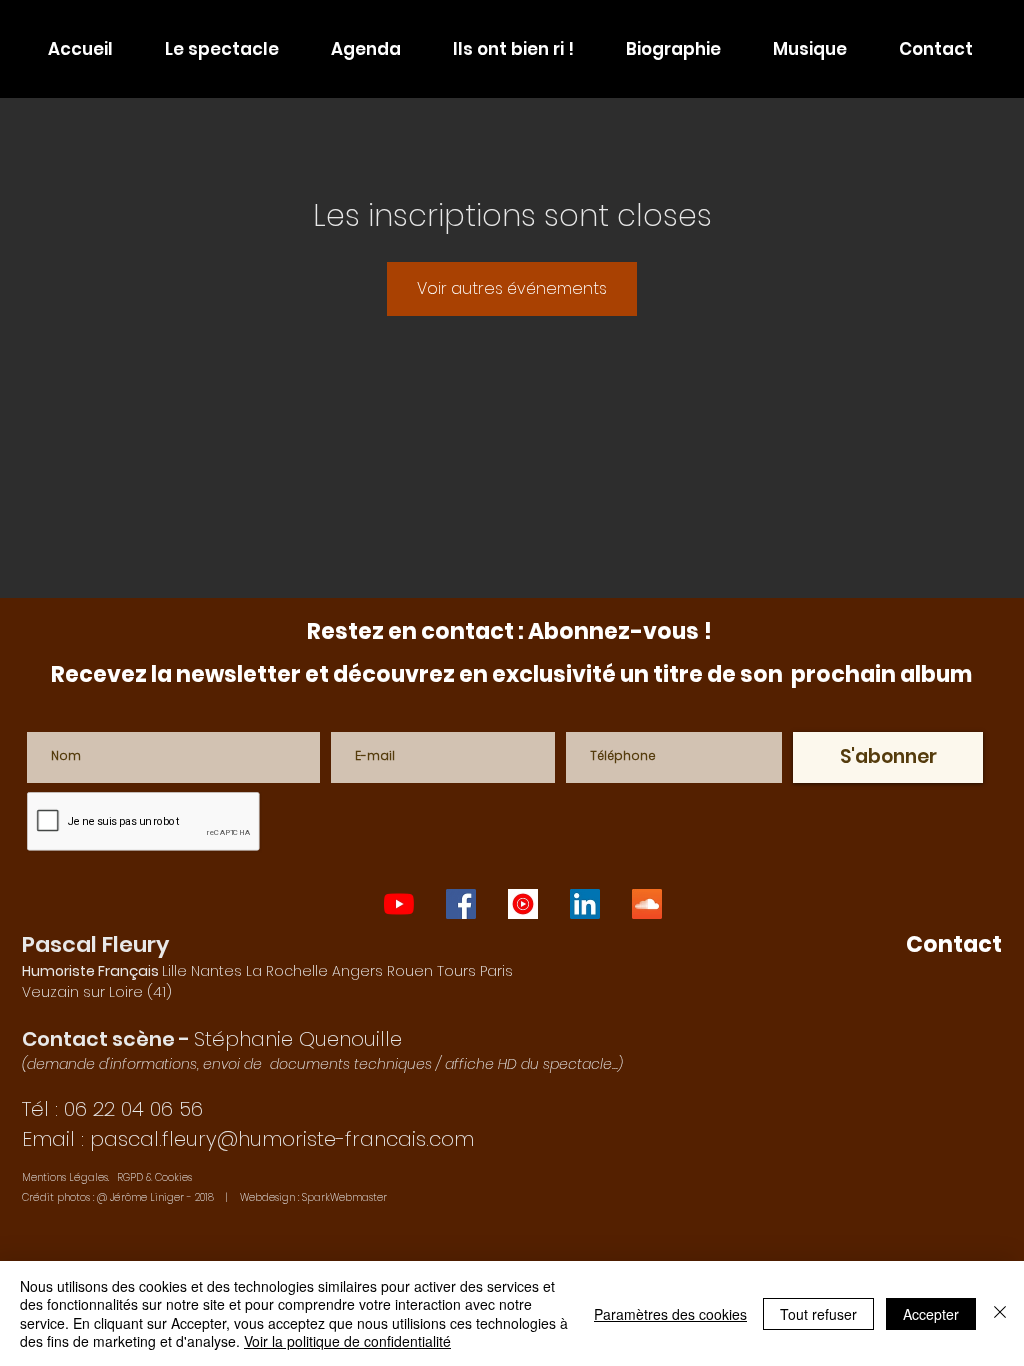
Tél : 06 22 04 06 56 (112, 1109)
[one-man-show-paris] (461, 904)
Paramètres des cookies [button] (670, 1314)
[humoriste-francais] (647, 904)
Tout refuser (818, 1314)
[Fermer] (1000, 1313)
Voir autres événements (512, 288)
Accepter (931, 1314)
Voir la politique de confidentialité (347, 1341)
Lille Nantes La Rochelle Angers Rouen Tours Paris (267, 971)
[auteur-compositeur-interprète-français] (523, 904)
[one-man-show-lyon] (399, 904)
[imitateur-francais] (585, 904)
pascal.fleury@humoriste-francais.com (282, 1139)
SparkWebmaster (344, 1197)
